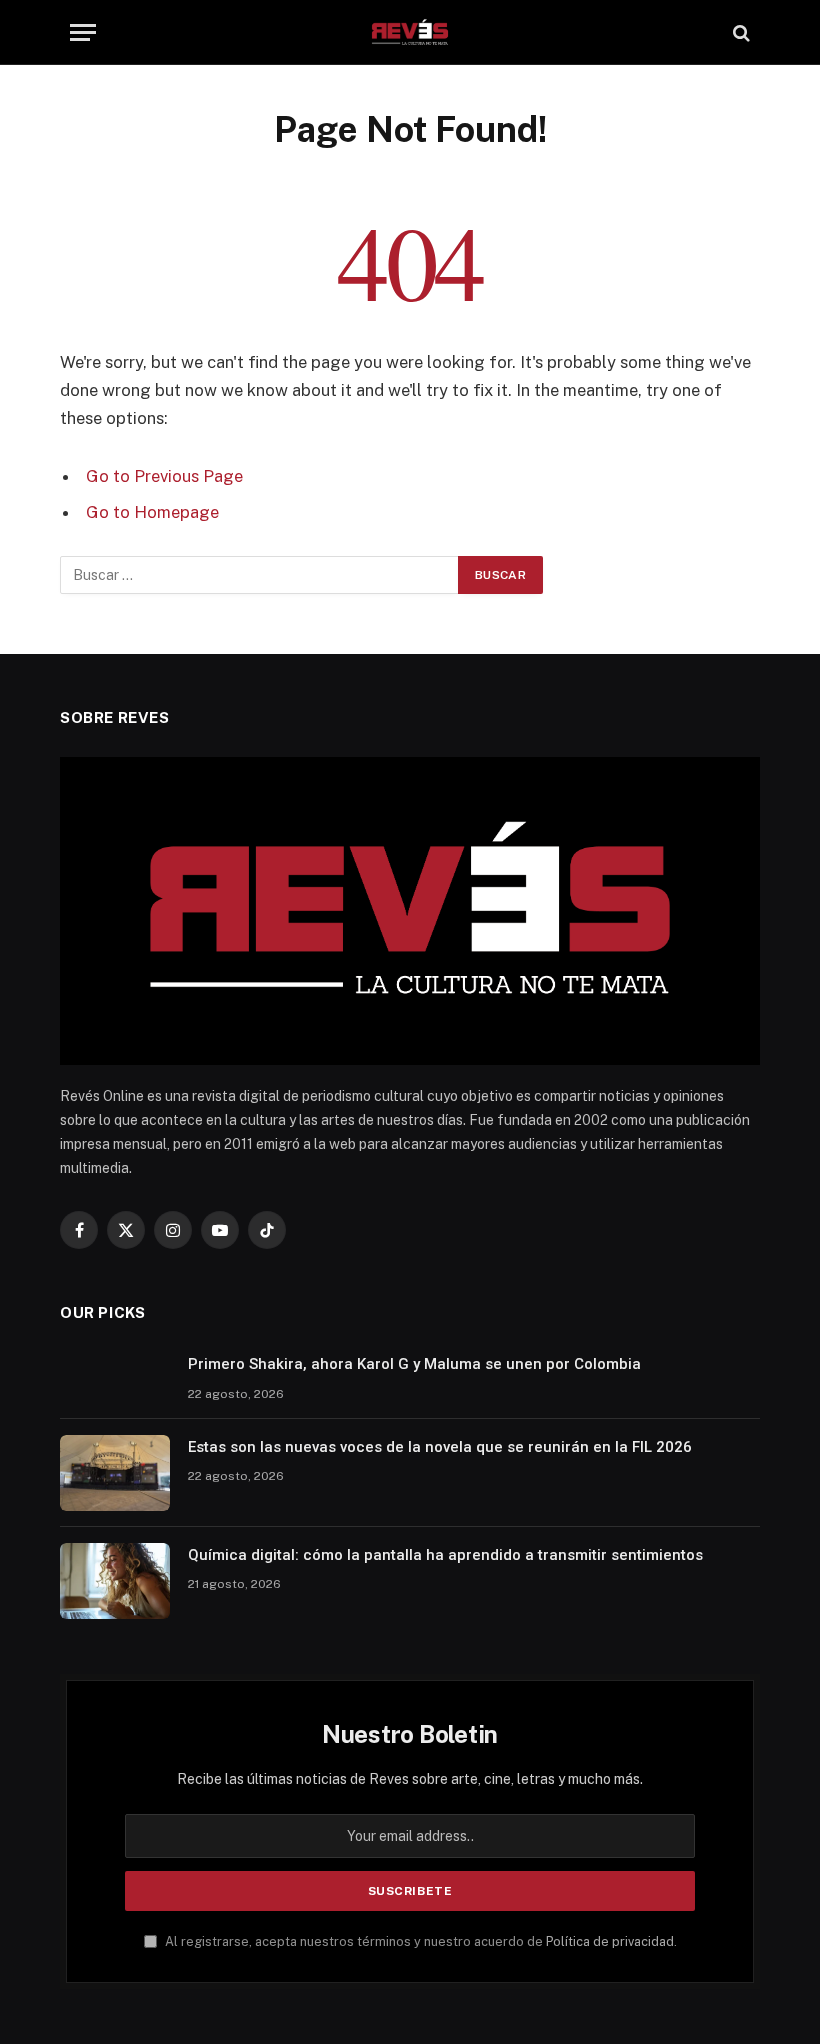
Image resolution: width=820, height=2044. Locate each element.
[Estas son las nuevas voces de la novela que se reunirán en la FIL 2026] (115, 1473)
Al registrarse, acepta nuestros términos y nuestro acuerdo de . (419, 1941)
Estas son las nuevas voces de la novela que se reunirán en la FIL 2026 (440, 1447)
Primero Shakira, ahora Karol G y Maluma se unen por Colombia (414, 1364)
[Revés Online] (410, 32)
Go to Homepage (152, 512)
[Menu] (83, 32)
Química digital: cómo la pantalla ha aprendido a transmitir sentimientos (445, 1555)
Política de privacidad (610, 1941)
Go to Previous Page (164, 476)
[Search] (739, 32)
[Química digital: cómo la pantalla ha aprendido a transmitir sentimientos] (115, 1581)
